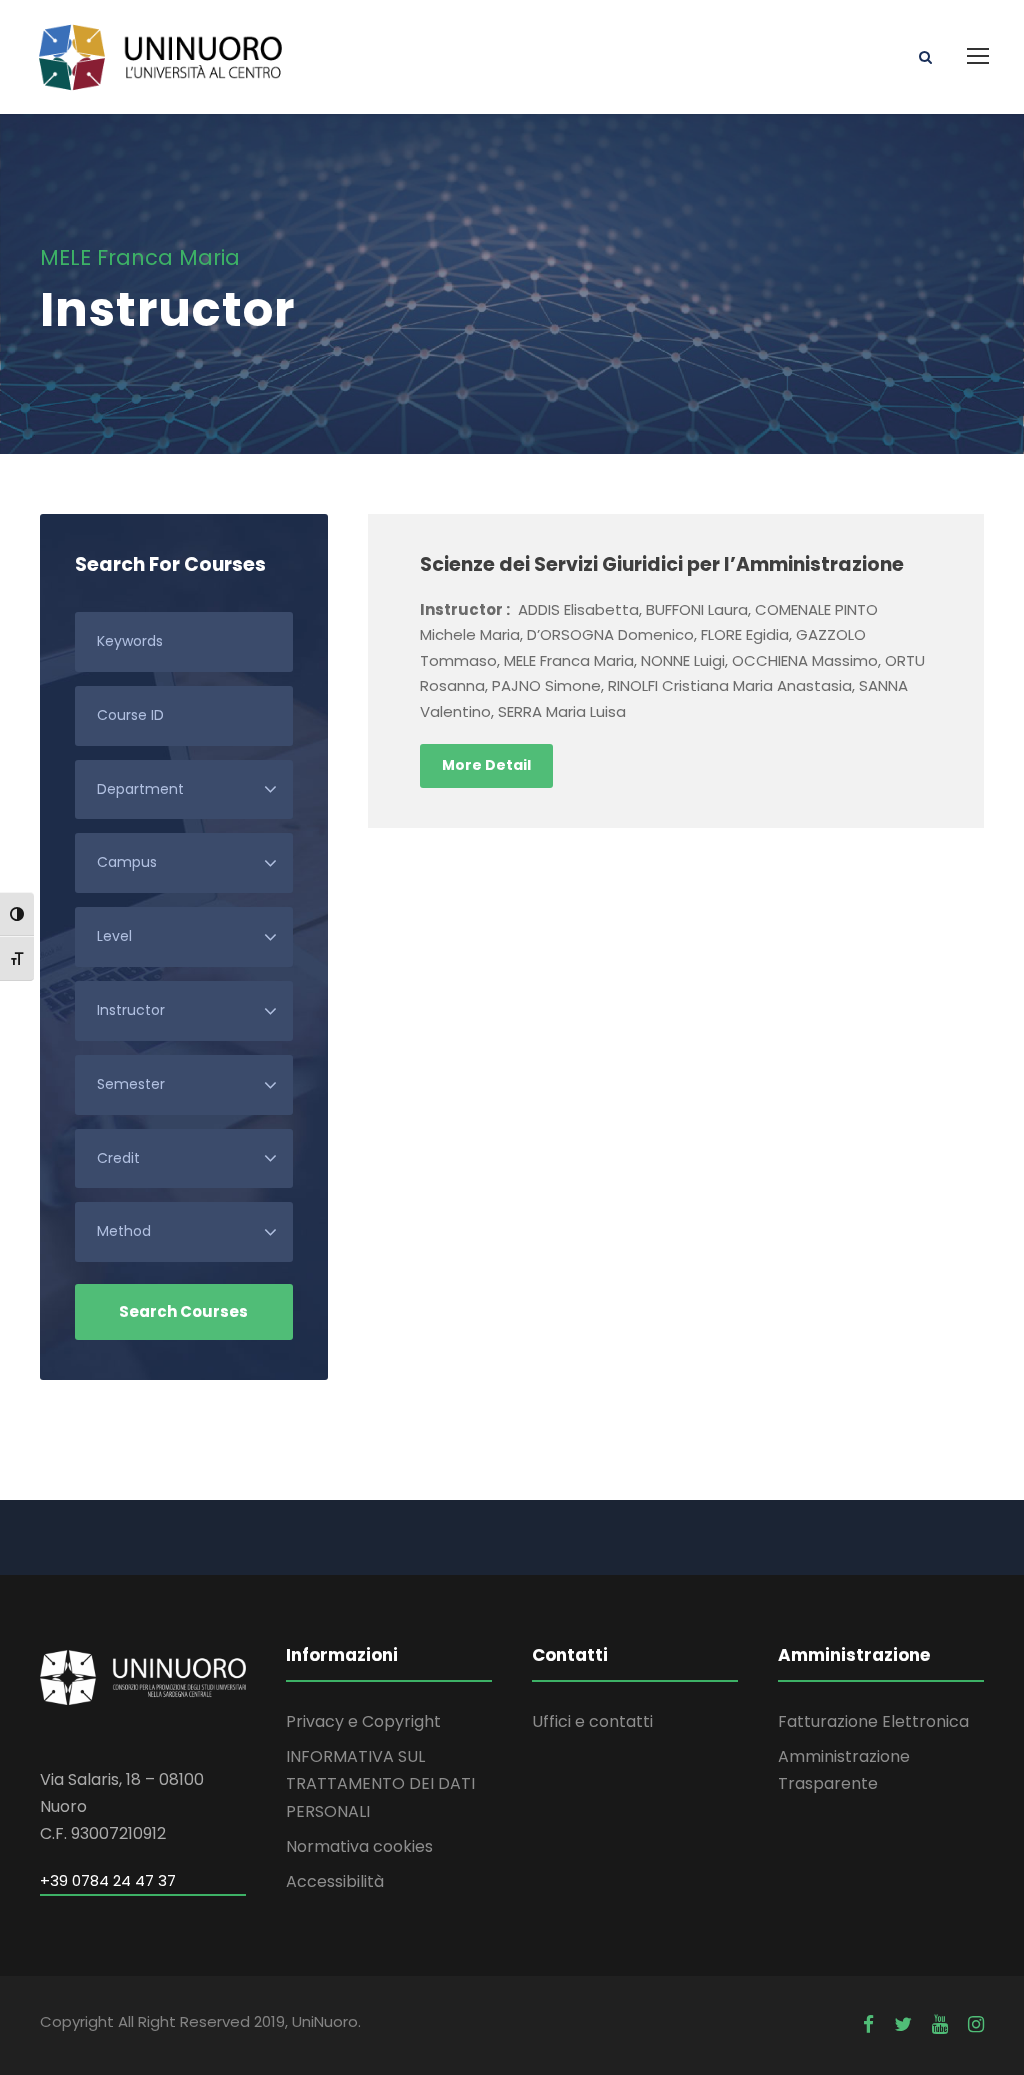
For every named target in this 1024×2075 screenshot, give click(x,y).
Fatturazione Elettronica (873, 1721)
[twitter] (903, 2024)
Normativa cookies (359, 1846)
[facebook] (868, 2024)
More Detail (486, 765)
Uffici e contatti (592, 1721)
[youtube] (940, 2024)
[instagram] (976, 2024)
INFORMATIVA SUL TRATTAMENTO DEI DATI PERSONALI (380, 1783)
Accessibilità (335, 1881)
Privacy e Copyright (363, 1721)
